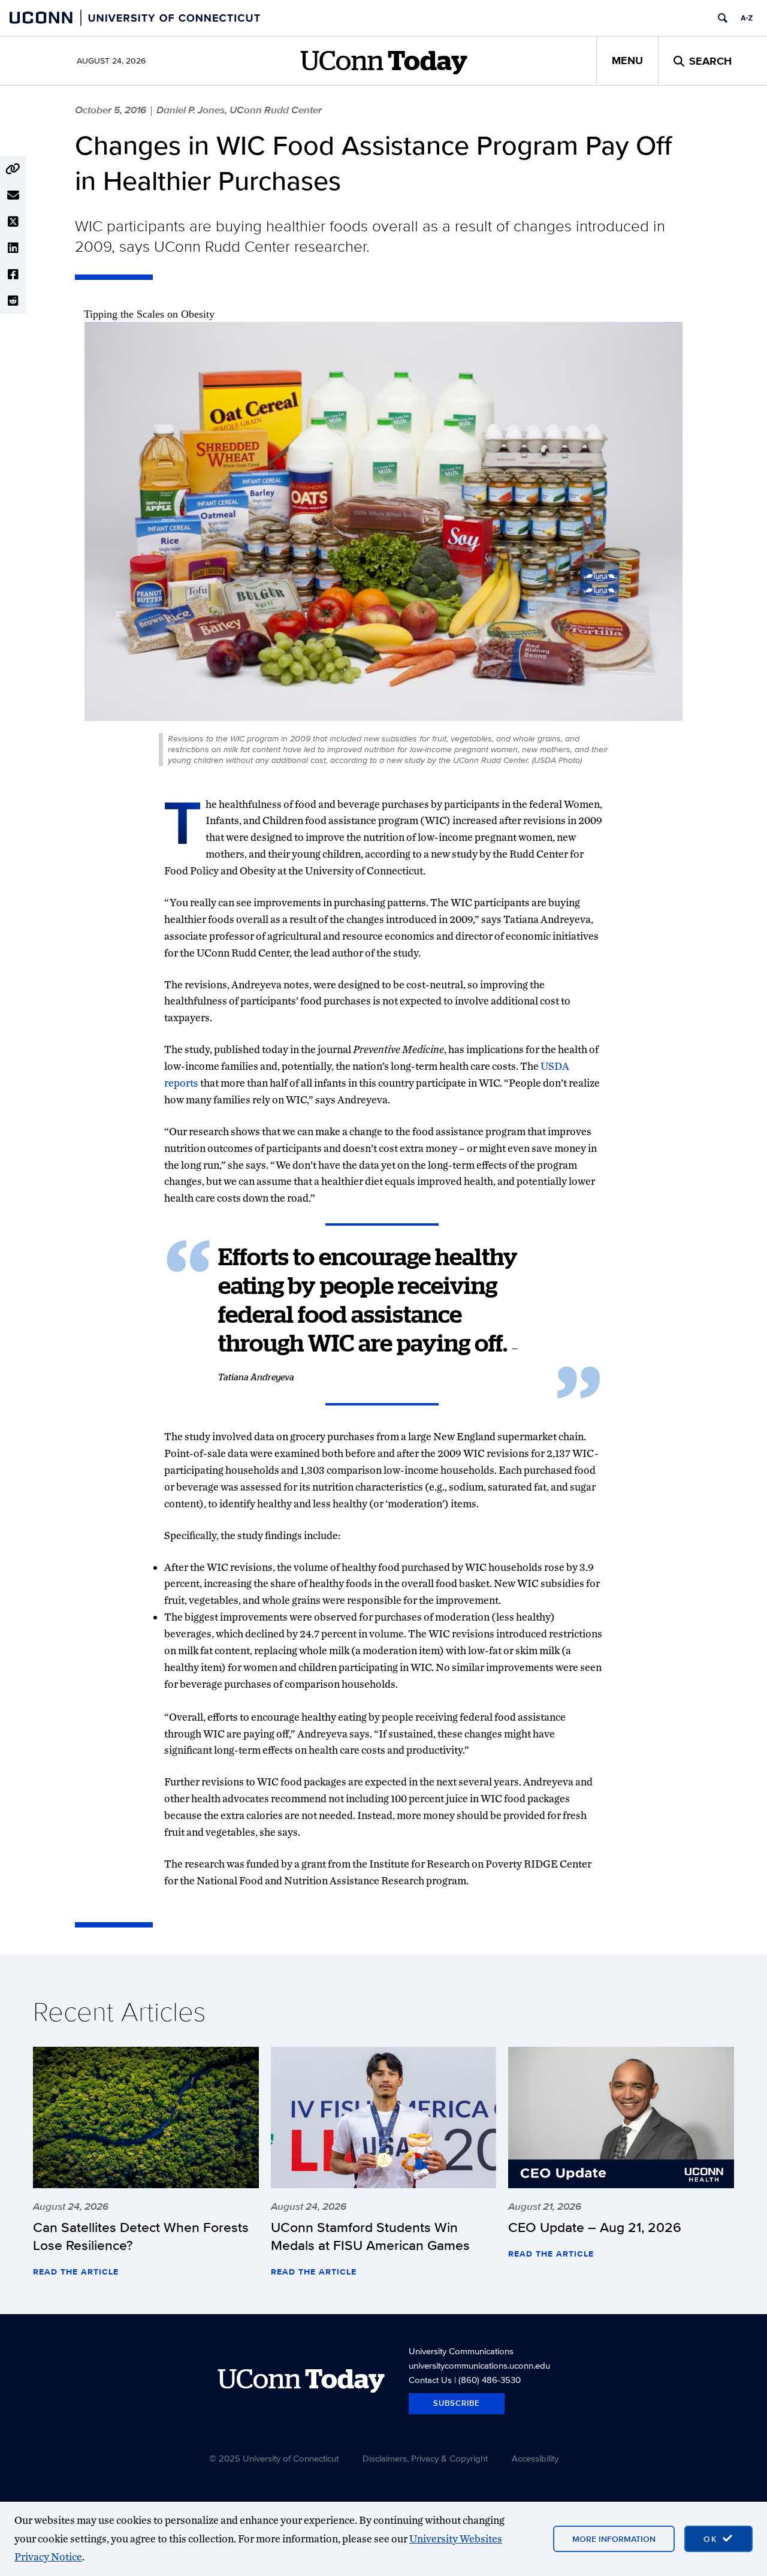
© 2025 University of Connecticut (274, 2458)
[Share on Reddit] (13, 301)
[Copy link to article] (13, 169)
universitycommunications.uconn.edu (479, 2365)
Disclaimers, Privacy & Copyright (425, 2458)
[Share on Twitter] (13, 222)
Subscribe (457, 2403)
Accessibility (535, 2458)
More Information (614, 2539)
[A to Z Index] (747, 18)
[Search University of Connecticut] (723, 18)
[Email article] (13, 195)
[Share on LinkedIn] (13, 248)
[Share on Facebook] (13, 275)
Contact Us (430, 2380)
